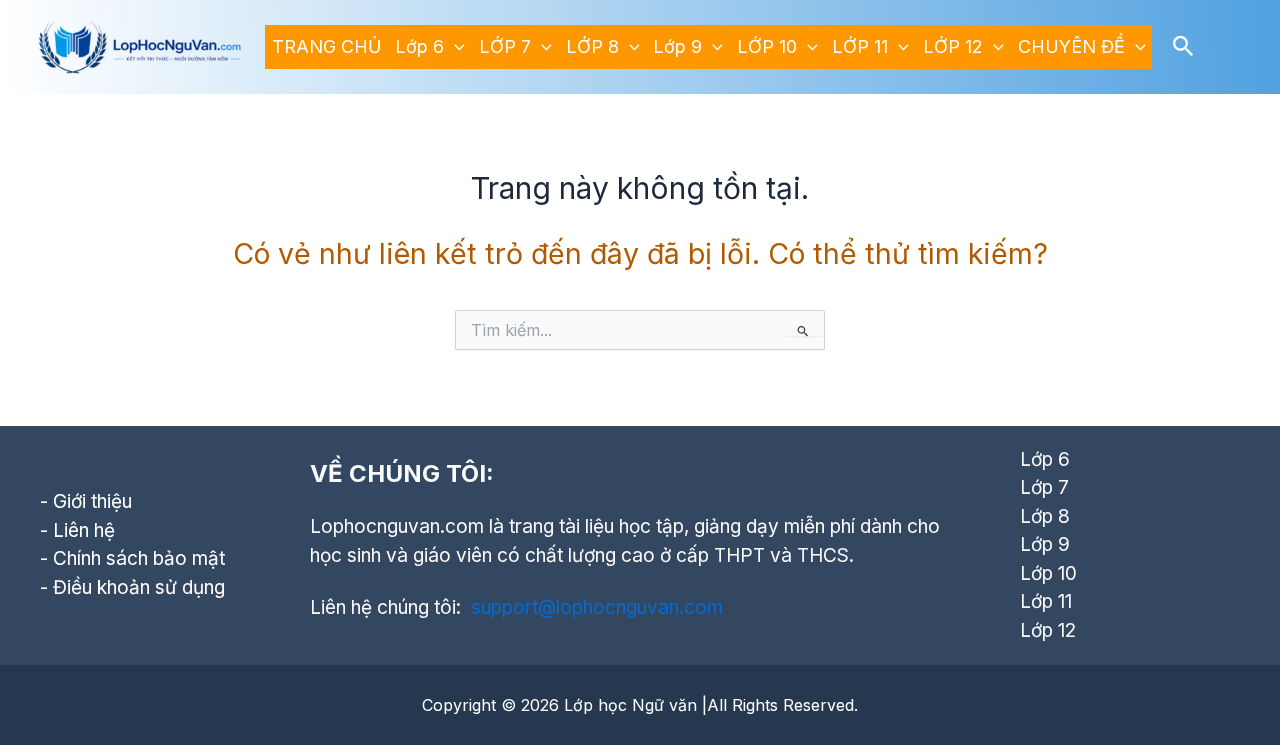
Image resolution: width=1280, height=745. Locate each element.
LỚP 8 (592, 46)
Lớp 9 (677, 46)
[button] (454, 47)
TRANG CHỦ (326, 46)
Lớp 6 (419, 46)
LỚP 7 (505, 46)
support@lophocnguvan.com (597, 607)
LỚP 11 (860, 46)
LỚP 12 (953, 46)
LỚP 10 (767, 46)
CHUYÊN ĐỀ (1071, 46)
